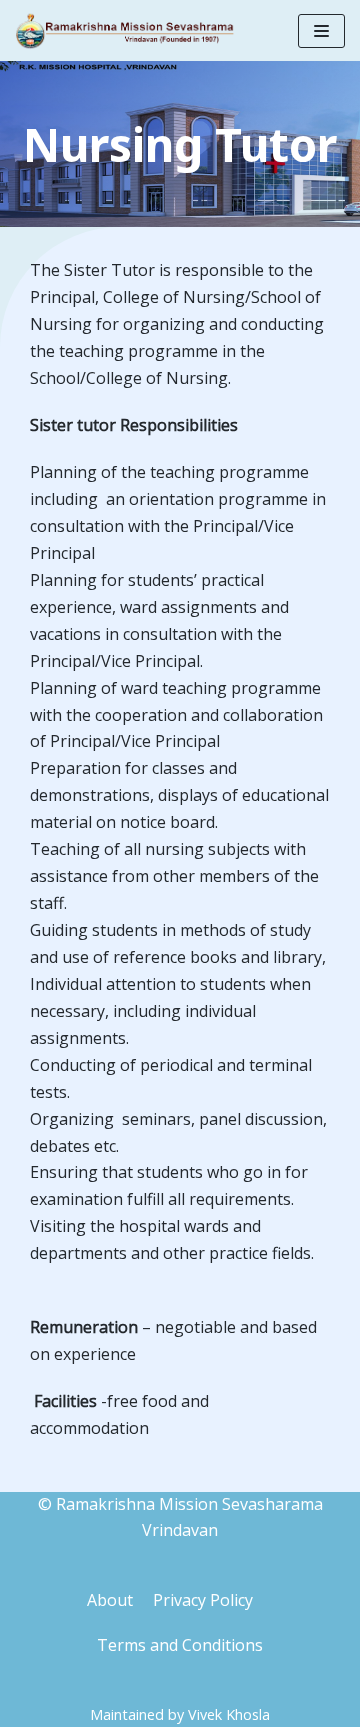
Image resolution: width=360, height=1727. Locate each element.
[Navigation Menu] (321, 31)
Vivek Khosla (229, 1714)
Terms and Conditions (180, 1645)
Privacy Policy (203, 1600)
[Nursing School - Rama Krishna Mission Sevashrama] (125, 30)
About (110, 1600)
